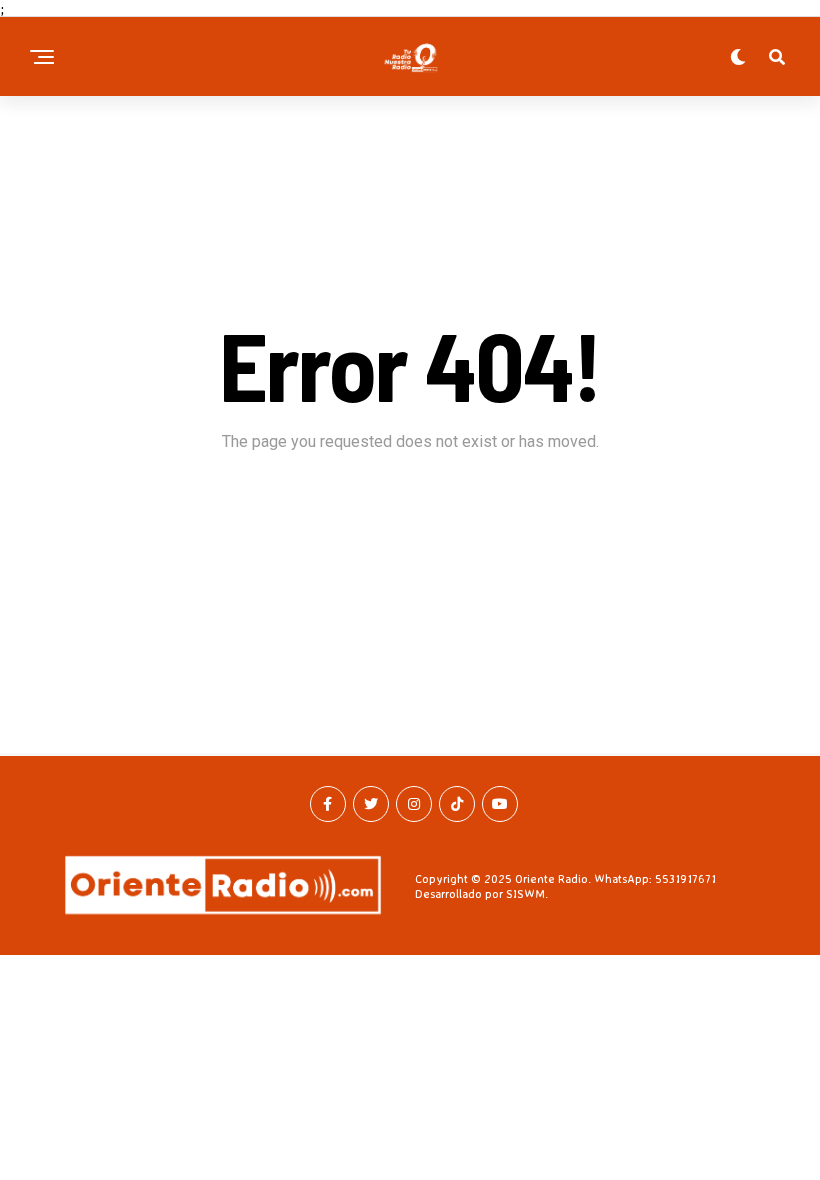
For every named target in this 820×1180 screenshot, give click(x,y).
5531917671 (685, 878)
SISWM (525, 893)
